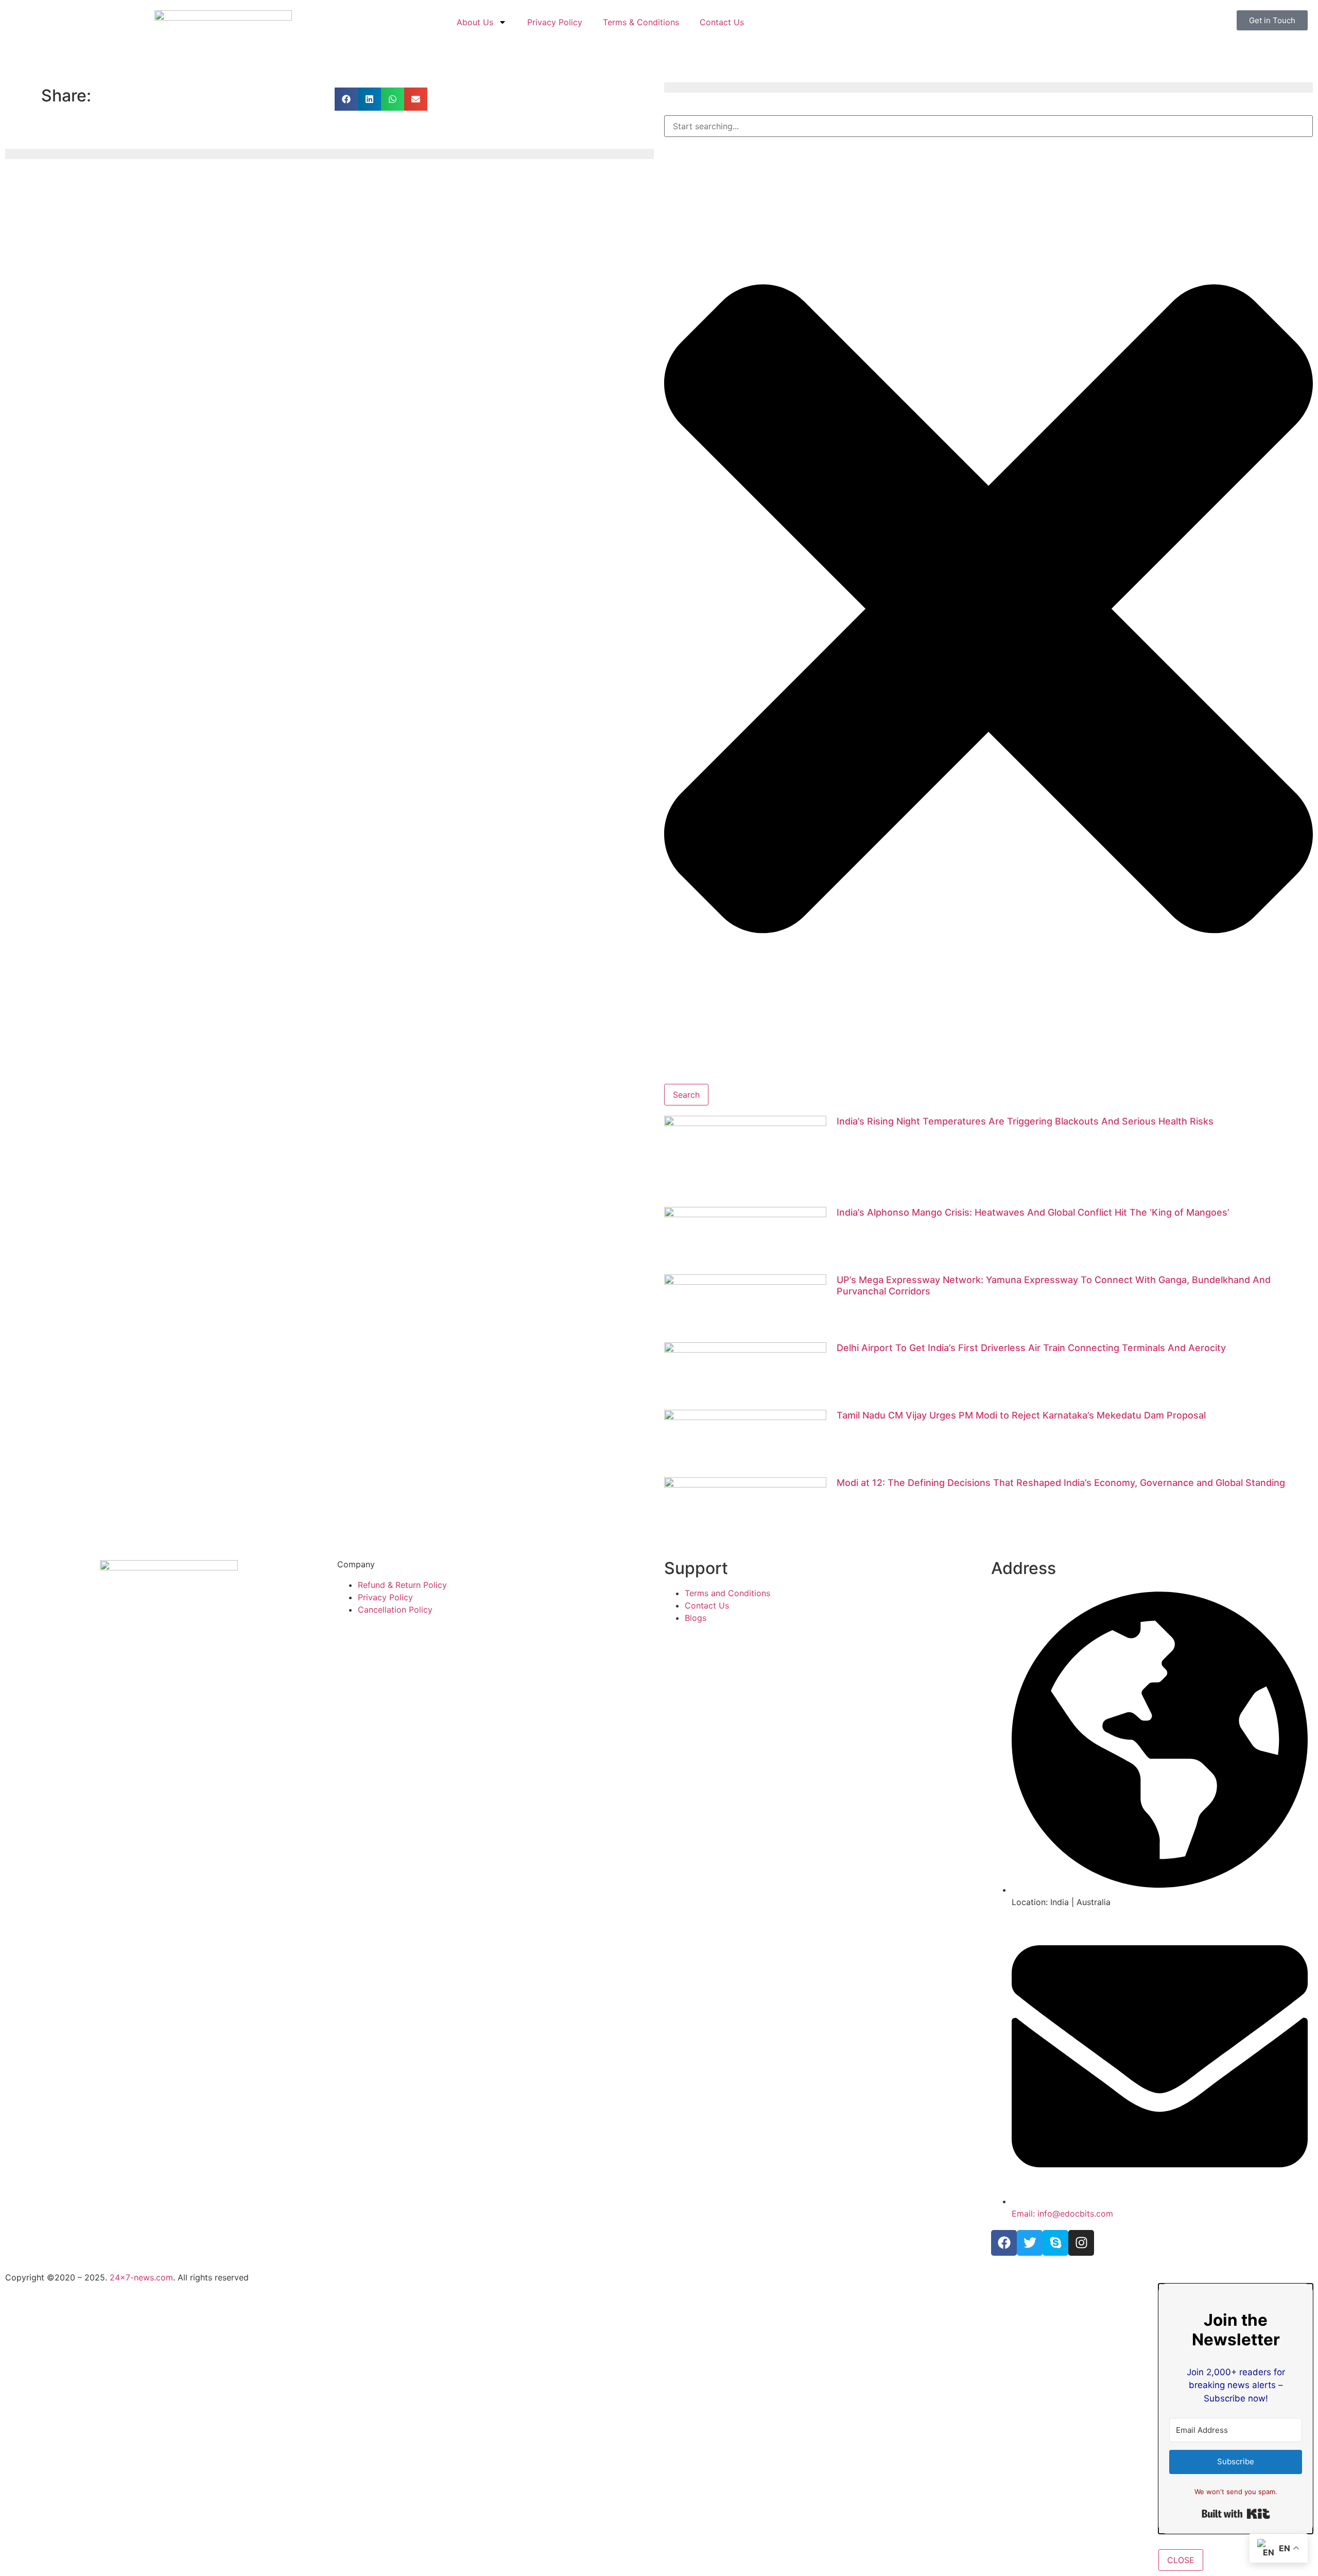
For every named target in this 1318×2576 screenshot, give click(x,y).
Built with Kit (1236, 2514)
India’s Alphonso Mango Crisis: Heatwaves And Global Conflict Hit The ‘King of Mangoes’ (1033, 1212)
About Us (475, 22)
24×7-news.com (141, 2277)
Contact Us (722, 22)
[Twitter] (1030, 2243)
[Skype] (1055, 2243)
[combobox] (989, 126)
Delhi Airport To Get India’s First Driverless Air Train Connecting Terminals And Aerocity (1031, 1348)
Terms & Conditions (641, 22)
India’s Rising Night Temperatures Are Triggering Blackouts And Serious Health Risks (1025, 1121)
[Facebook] (1004, 2243)
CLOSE (1181, 2560)
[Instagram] (1081, 2243)
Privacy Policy (555, 22)
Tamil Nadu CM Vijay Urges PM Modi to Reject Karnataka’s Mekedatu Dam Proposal (1021, 1415)
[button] (346, 99)
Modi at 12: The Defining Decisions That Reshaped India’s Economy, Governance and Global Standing (1061, 1483)
